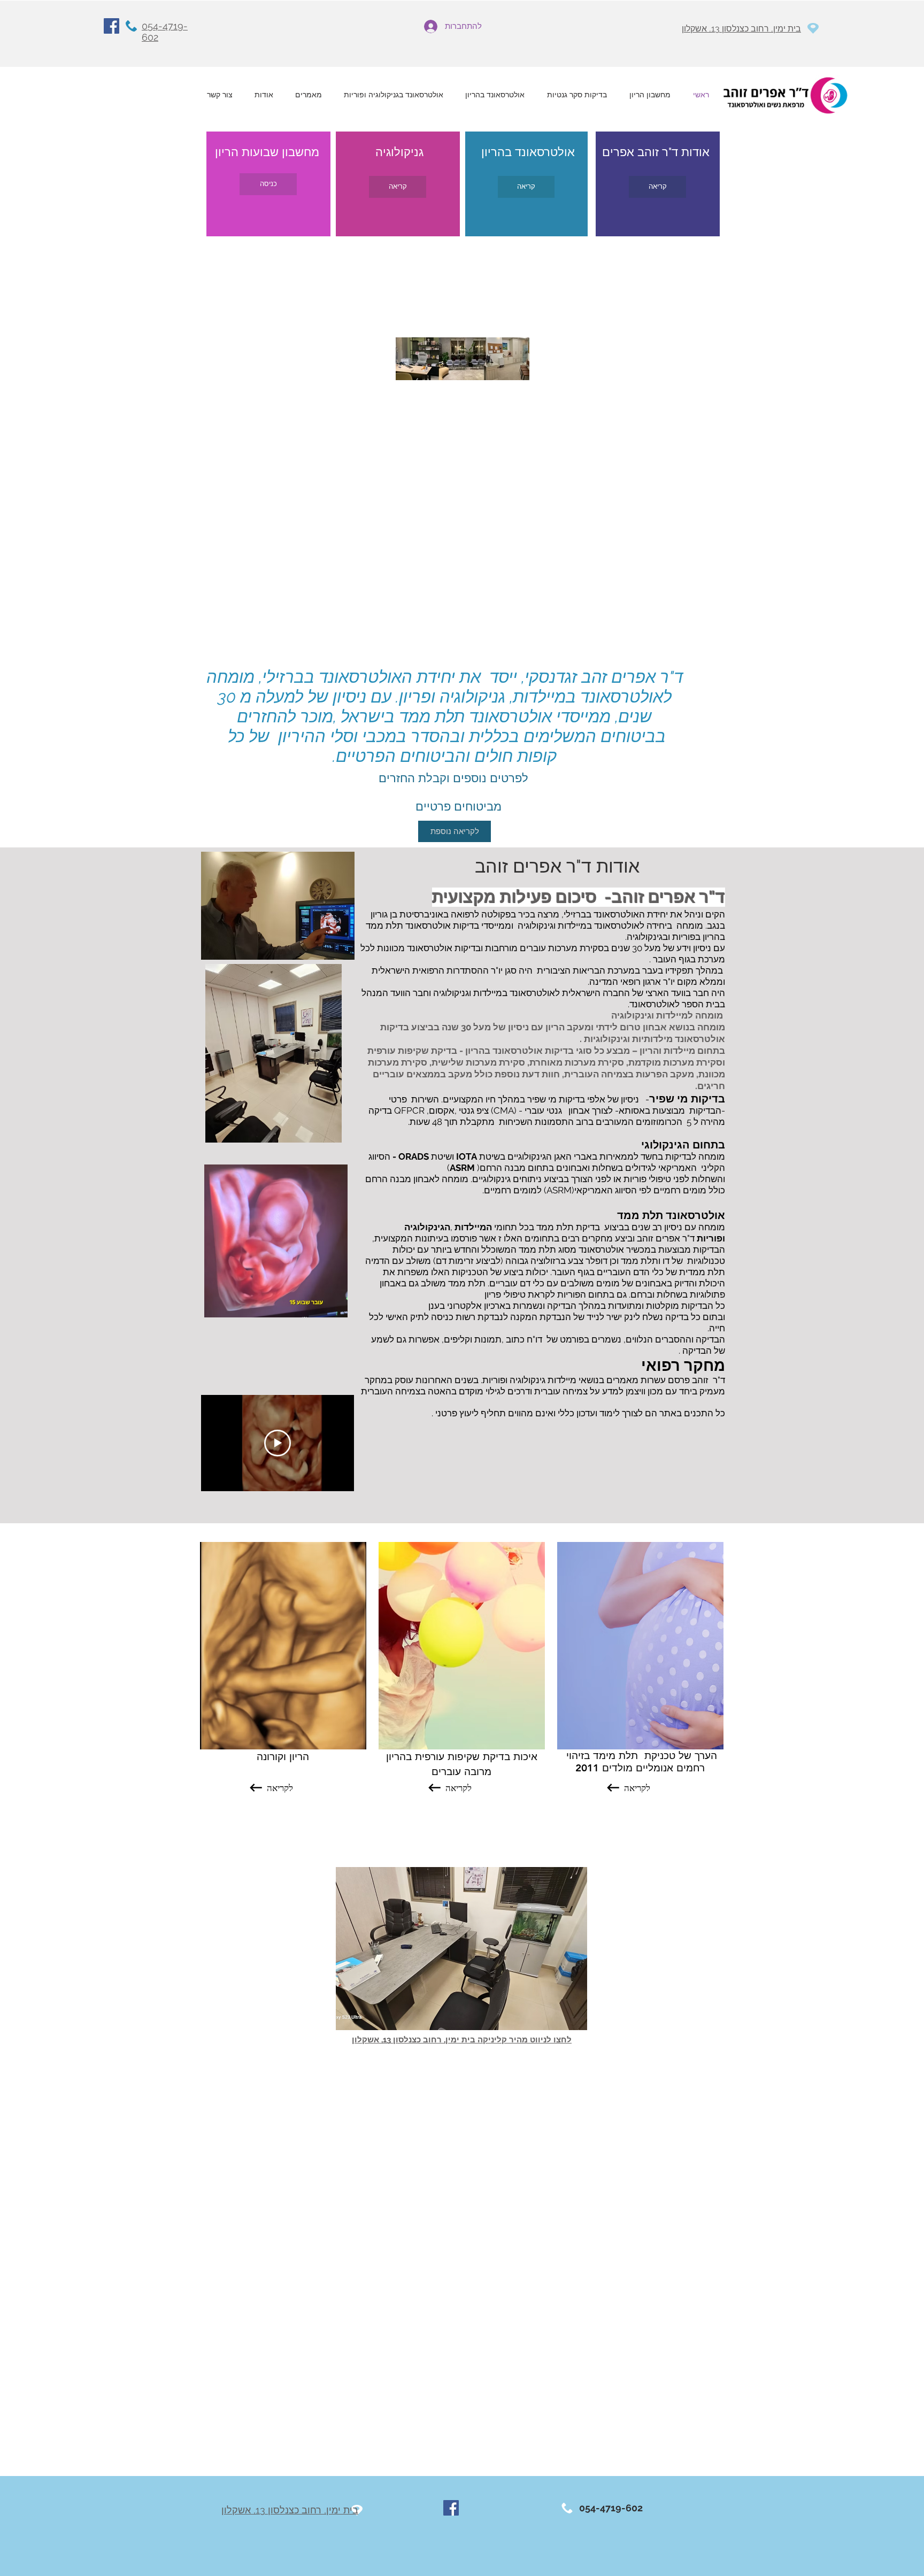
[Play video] (278, 1443)
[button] (461, 1949)
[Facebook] (111, 26)
